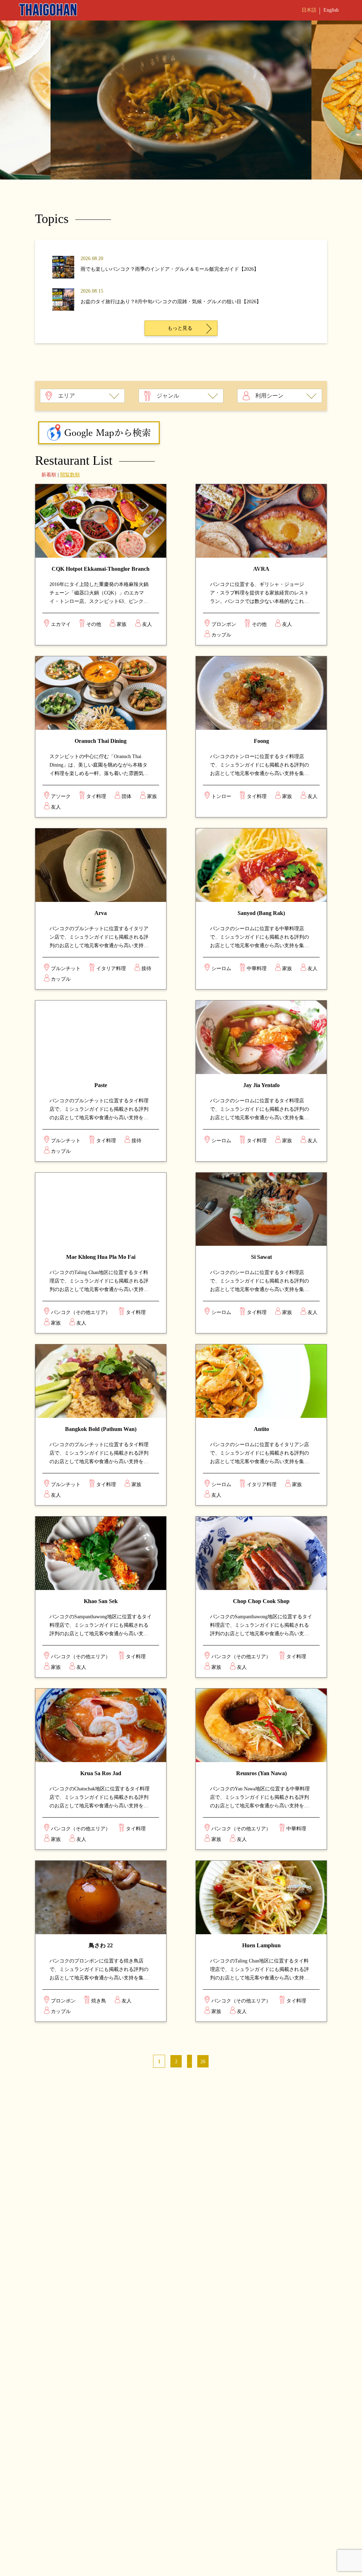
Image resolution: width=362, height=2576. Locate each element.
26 (203, 2062)
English (331, 10)
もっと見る (180, 328)
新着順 (49, 475)
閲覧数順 (70, 475)
